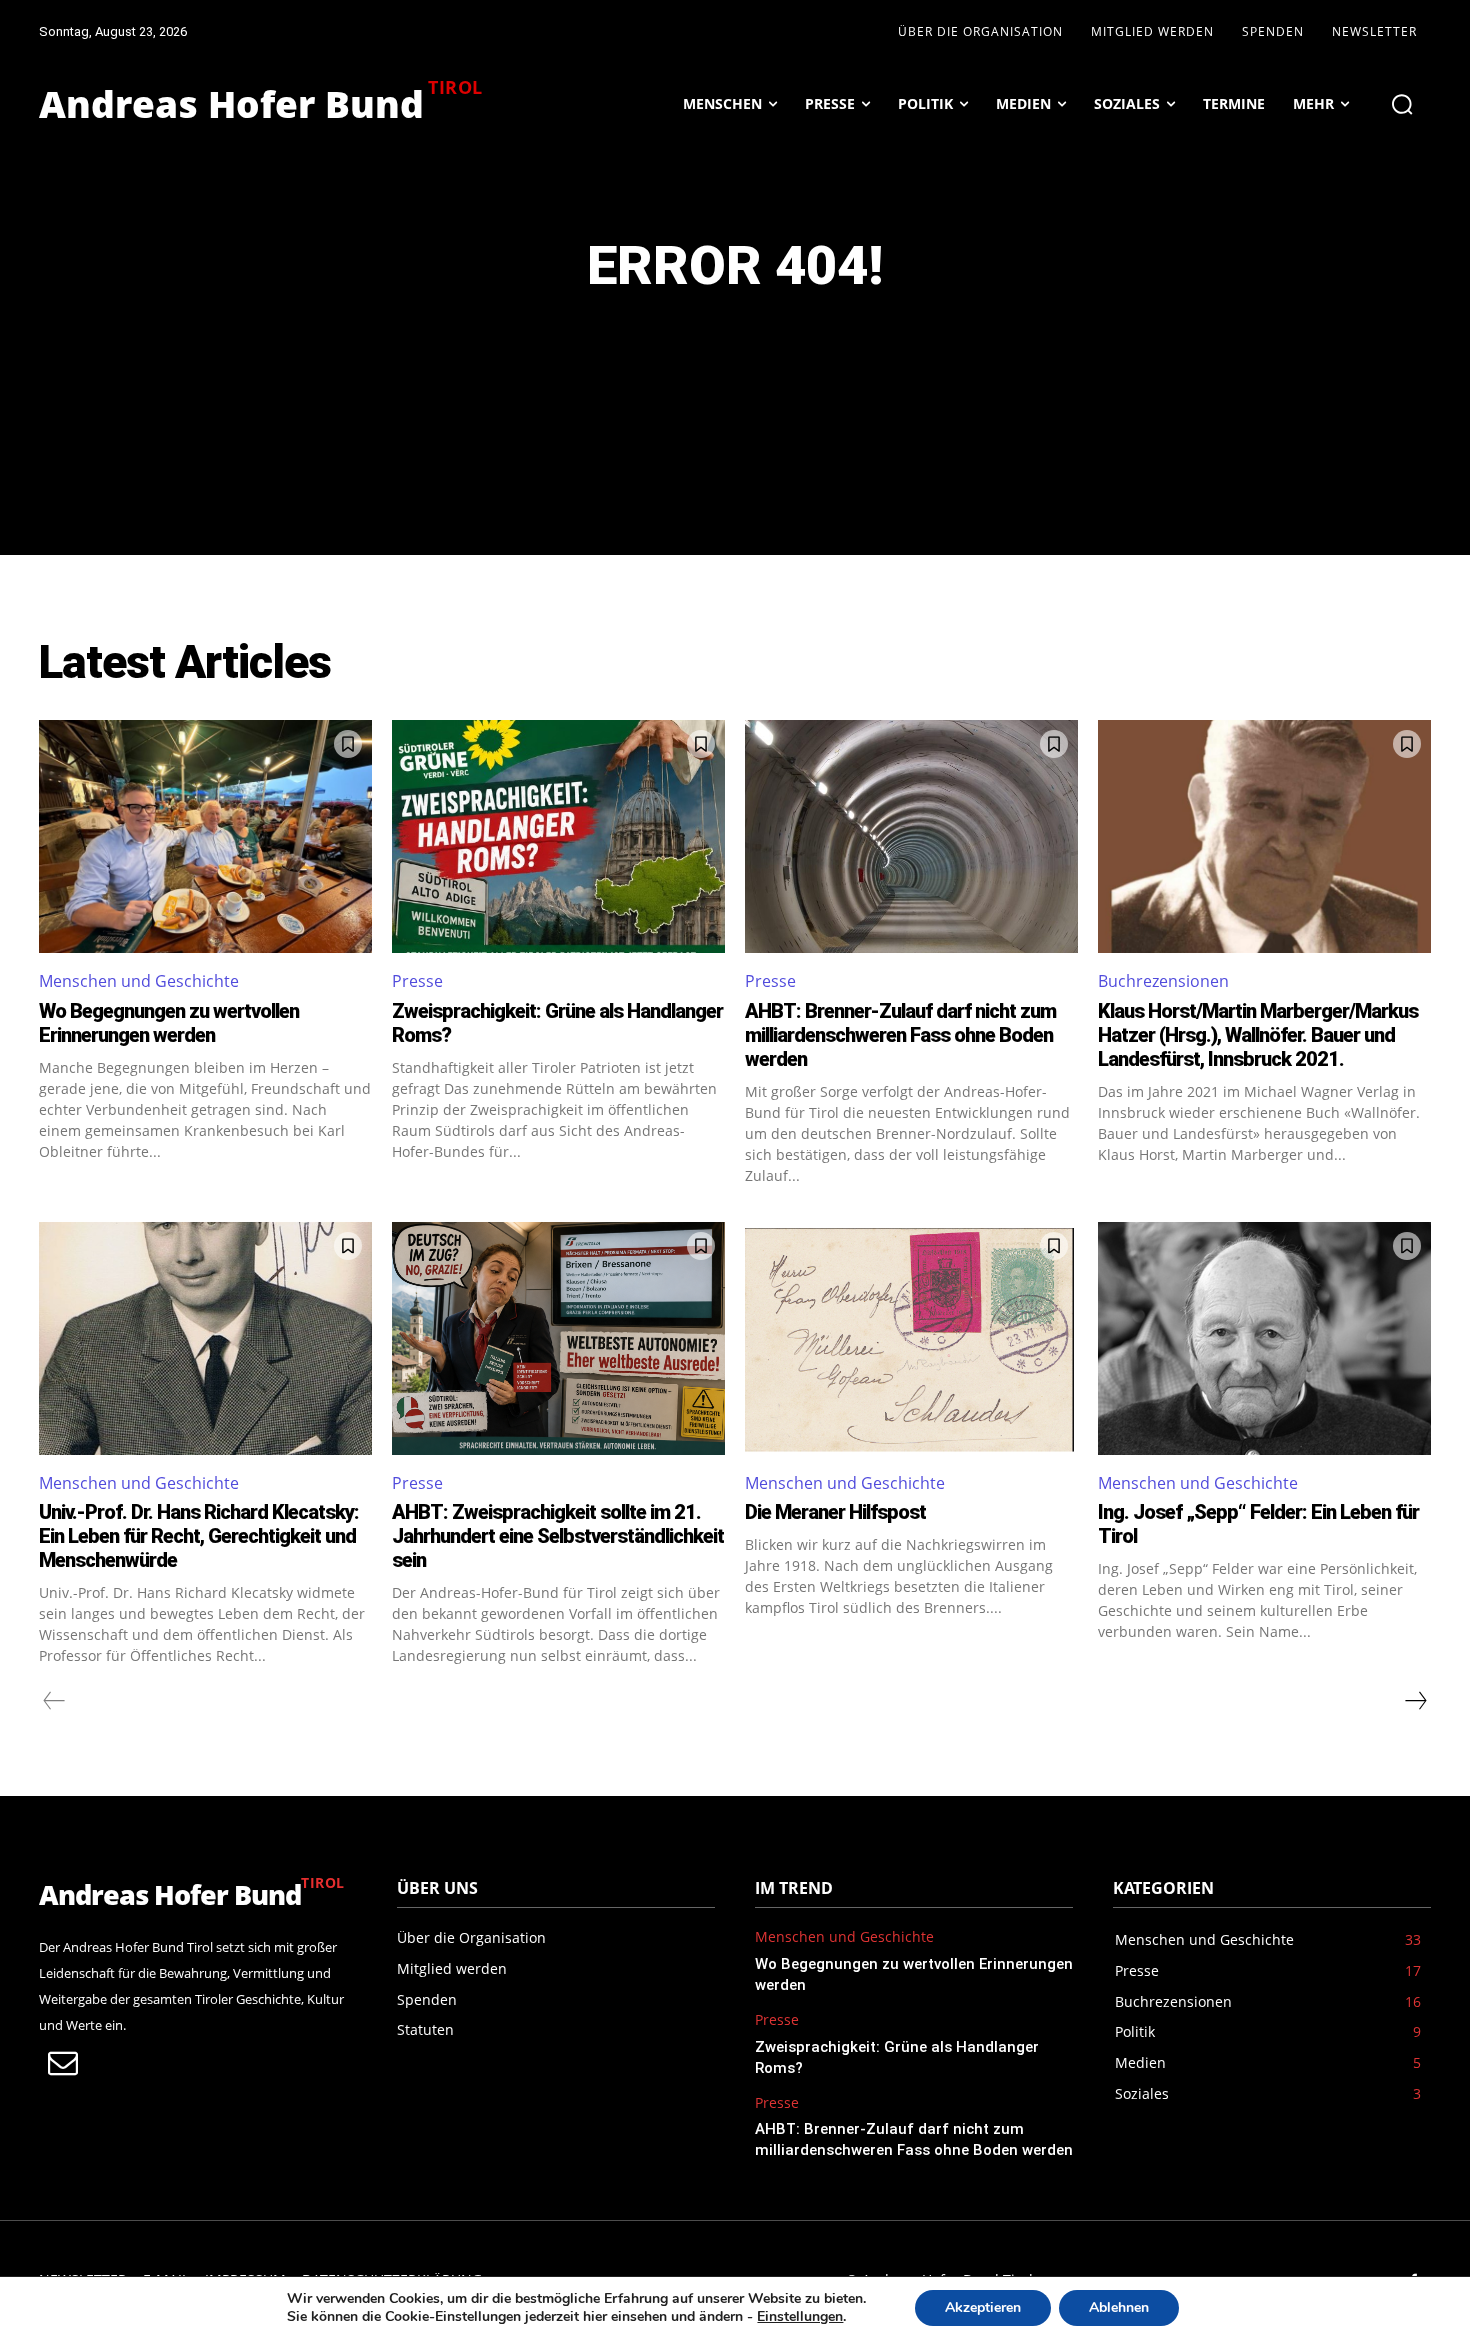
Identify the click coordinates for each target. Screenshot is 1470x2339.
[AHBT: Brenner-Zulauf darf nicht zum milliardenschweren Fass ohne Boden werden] (911, 836)
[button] (1402, 104)
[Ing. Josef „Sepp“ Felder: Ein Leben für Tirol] (1264, 1338)
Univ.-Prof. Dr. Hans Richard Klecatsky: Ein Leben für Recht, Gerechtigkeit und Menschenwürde (199, 1536)
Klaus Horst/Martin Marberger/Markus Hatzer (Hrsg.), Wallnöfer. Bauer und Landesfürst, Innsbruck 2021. (1258, 1035)
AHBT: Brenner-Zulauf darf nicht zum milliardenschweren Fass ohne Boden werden (900, 1035)
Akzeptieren (983, 2307)
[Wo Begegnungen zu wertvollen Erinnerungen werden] (205, 836)
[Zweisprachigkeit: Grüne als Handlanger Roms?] (558, 836)
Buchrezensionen (1163, 981)
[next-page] (1415, 1701)
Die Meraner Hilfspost (835, 1512)
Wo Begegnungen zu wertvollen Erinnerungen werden (169, 1023)
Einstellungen (800, 2317)
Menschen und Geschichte (139, 981)
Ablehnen (1119, 2307)
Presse (417, 981)
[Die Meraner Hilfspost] (911, 1338)
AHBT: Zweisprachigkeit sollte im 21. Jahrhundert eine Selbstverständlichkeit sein (558, 1536)
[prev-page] (54, 1701)
